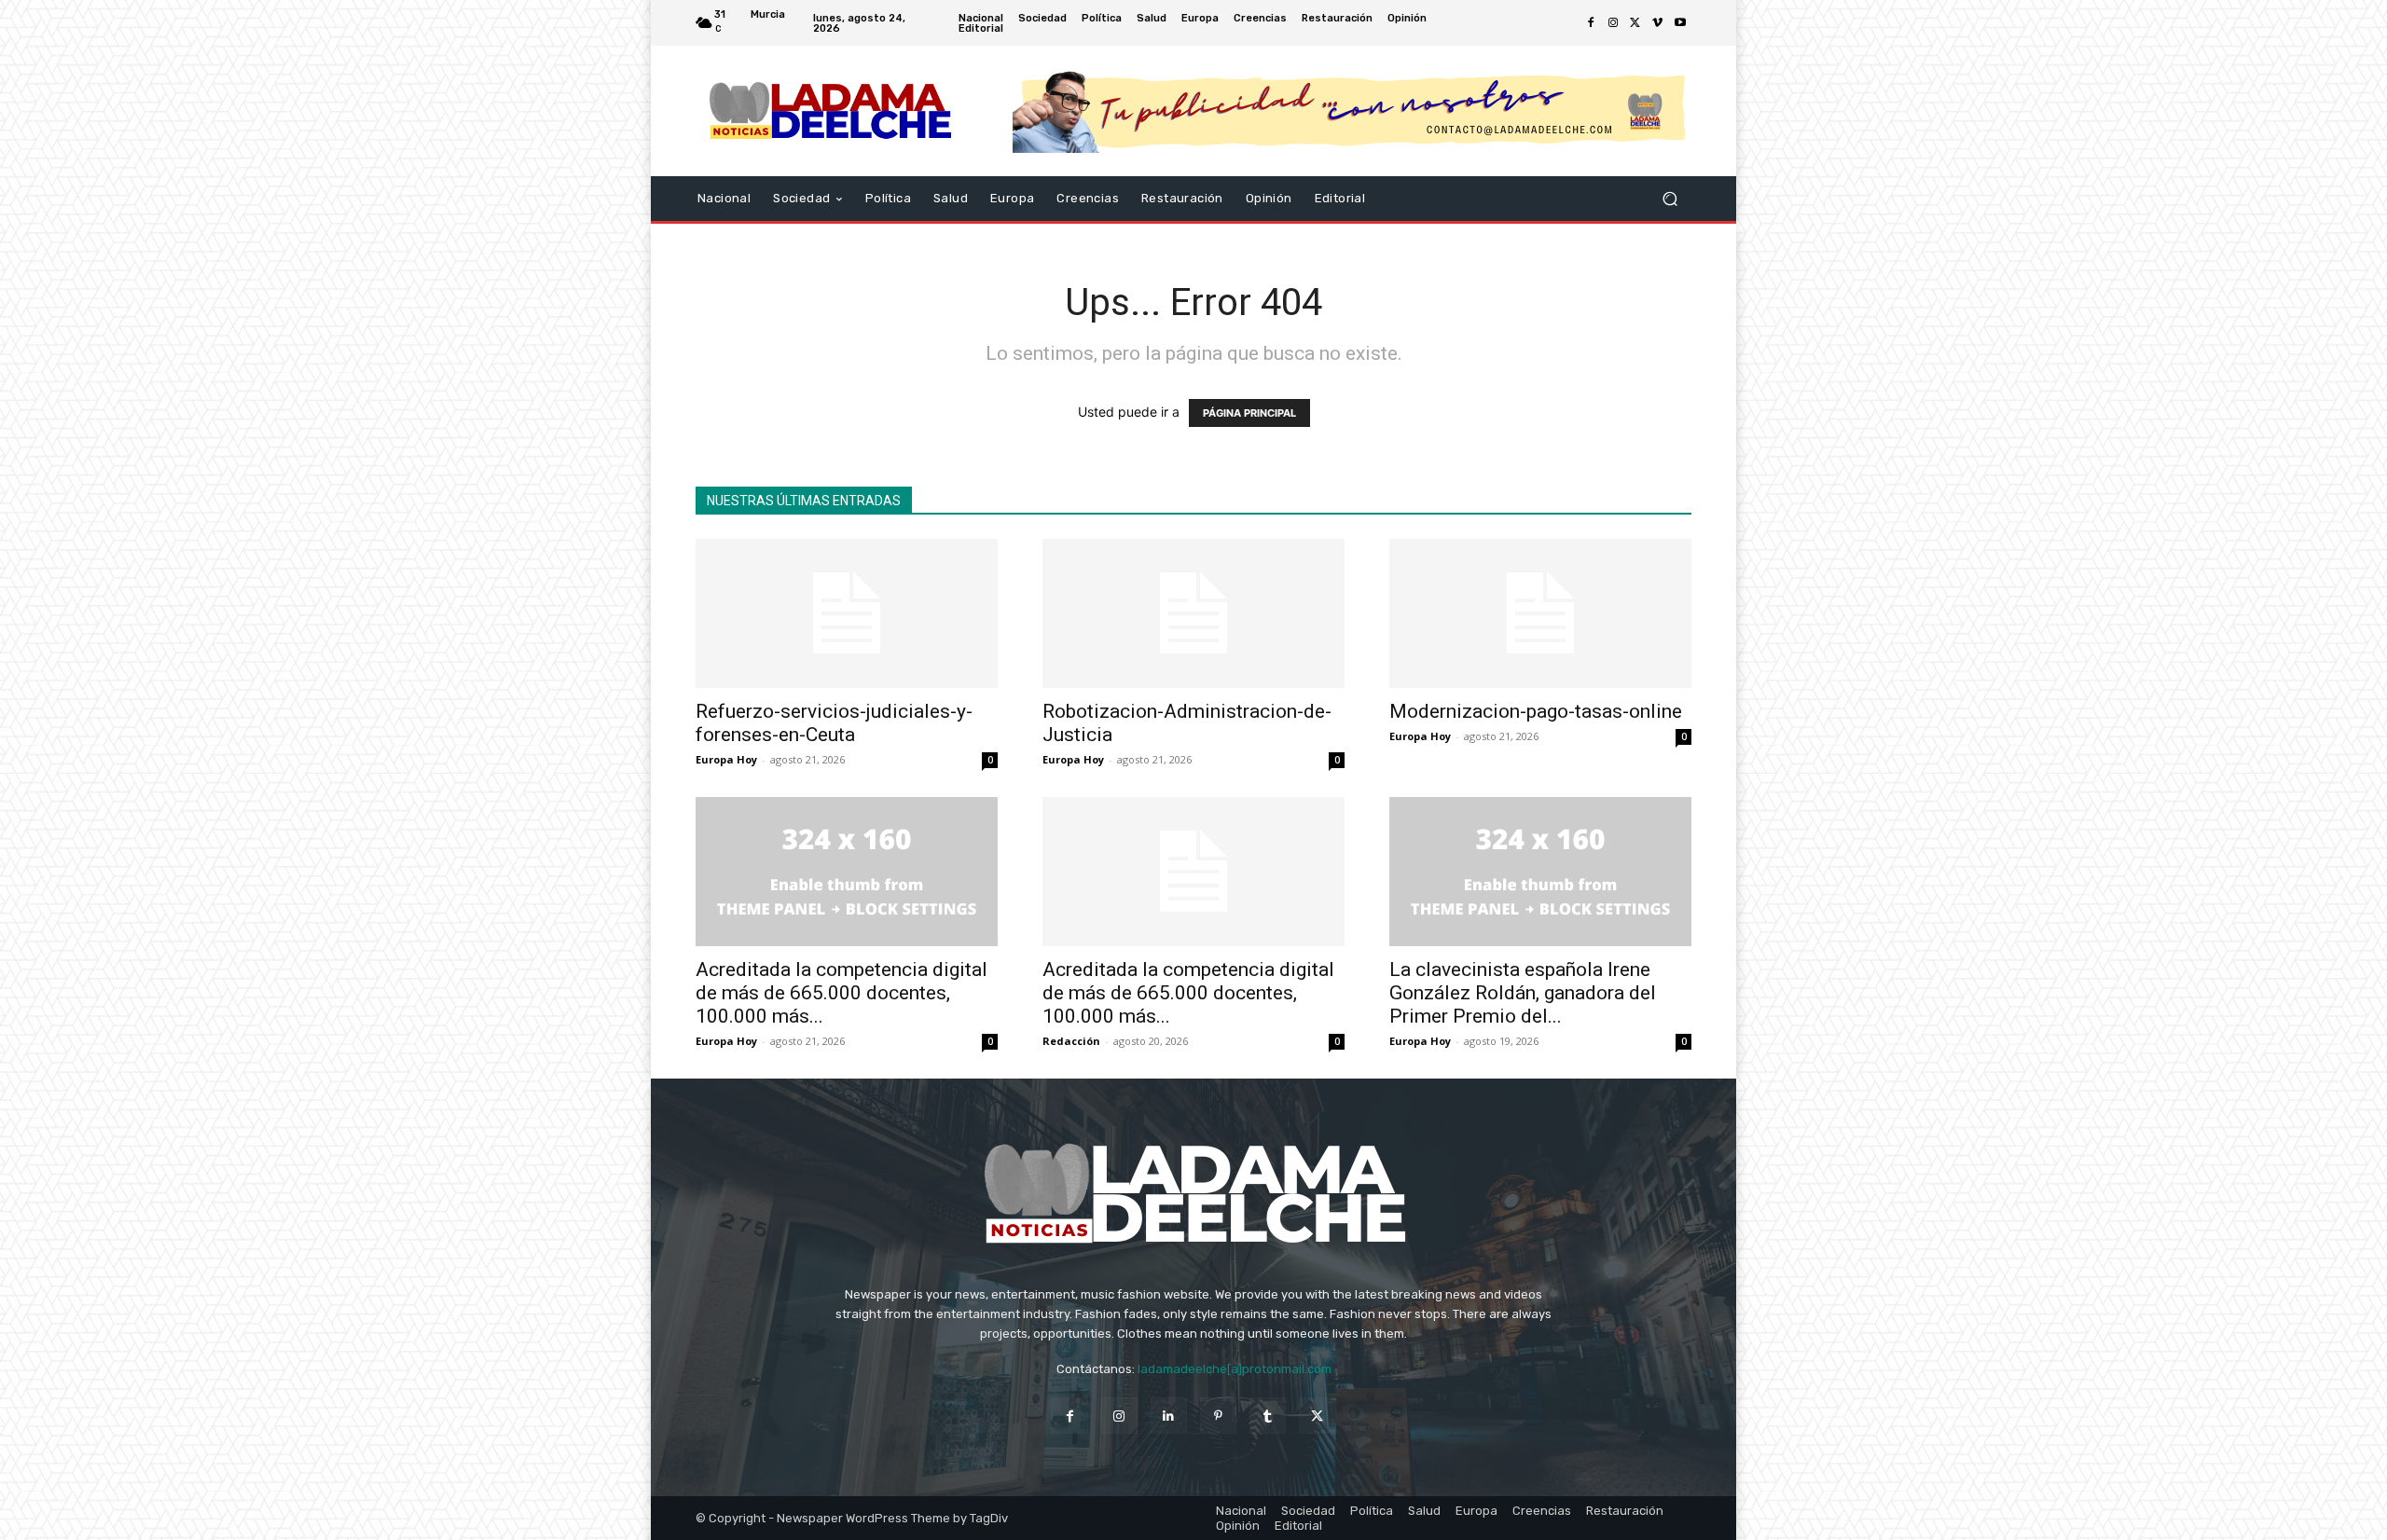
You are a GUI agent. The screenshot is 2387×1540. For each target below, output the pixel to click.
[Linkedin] (1169, 1416)
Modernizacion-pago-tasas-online (1536, 711)
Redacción (1071, 1041)
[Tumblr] (1268, 1416)
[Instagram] (1613, 23)
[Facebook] (1591, 23)
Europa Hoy (726, 759)
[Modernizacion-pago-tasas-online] (1540, 613)
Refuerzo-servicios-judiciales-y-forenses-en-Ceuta (834, 723)
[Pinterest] (1218, 1416)
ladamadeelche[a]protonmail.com (1235, 1369)
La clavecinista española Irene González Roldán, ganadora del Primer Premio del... (1523, 993)
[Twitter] (1635, 23)
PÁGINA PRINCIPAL (1249, 413)
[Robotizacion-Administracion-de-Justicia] (1193, 613)
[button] (1670, 199)
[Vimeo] (1658, 23)
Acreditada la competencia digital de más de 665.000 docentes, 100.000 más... (842, 993)
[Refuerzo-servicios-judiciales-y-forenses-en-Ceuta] (847, 613)
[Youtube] (1680, 23)
